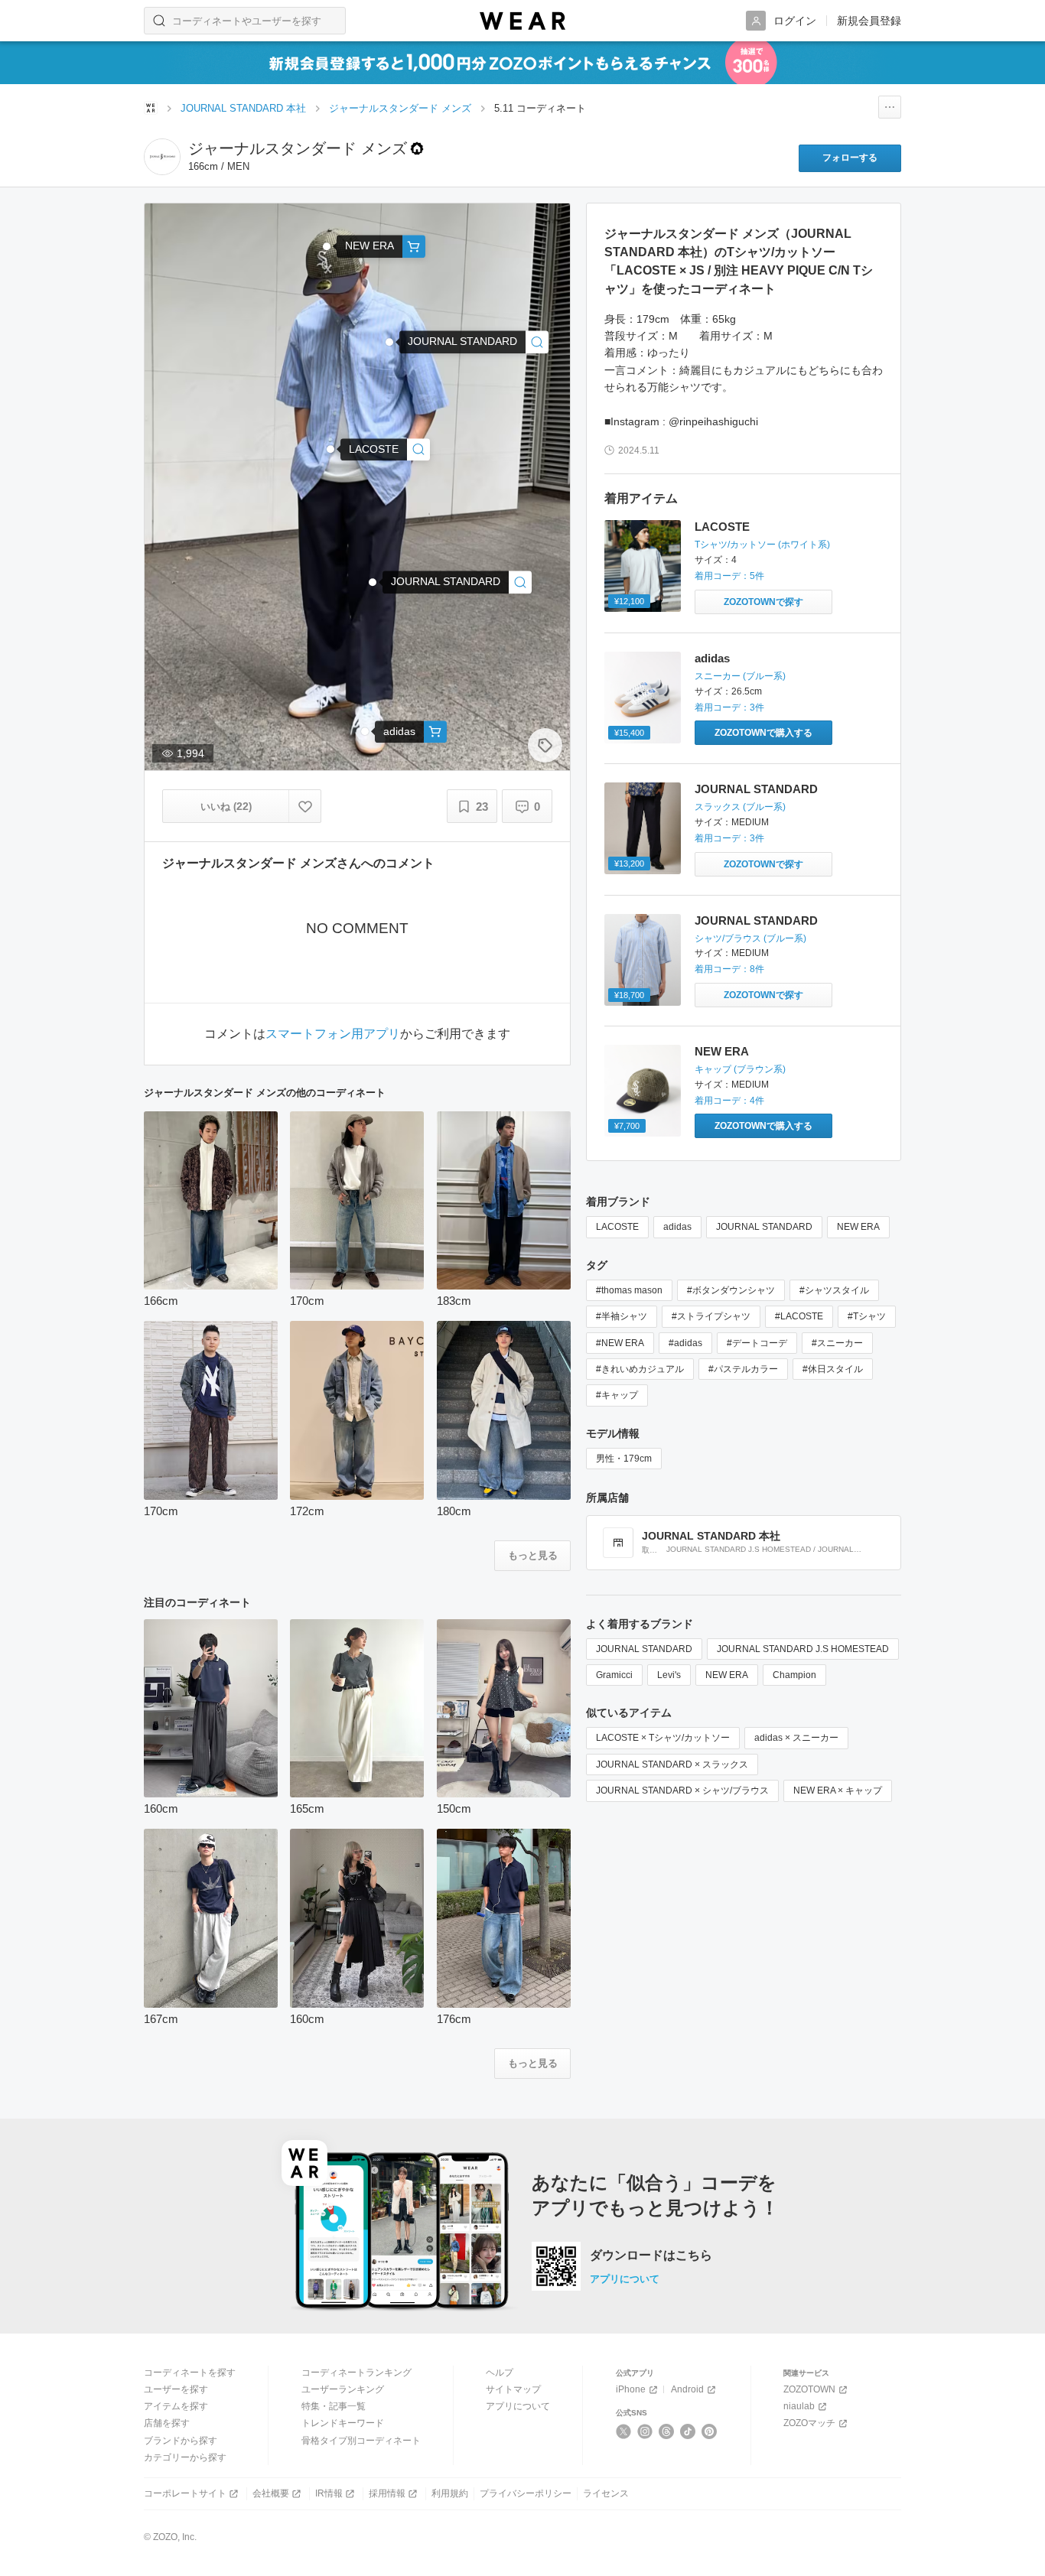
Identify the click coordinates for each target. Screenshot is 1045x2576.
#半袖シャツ (622, 1316)
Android (687, 2389)
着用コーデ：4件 (729, 1101)
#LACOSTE (799, 1316)
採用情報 (387, 2493)
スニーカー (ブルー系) (740, 676)
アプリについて (625, 2279)
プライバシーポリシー (526, 2493)
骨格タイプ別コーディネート (361, 2441)
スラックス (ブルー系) (740, 807)
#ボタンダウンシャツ (731, 1290)
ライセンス (606, 2493)
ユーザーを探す (176, 2389)
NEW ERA (722, 1051)
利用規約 (450, 2493)
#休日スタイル (833, 1369)
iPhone (631, 2389)
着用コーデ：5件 (729, 576)
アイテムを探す (176, 2406)
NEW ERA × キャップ (838, 1791)
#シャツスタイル (834, 1290)
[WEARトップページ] (151, 108)
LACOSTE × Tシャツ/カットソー (663, 1738)
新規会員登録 (869, 21)
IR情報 (329, 2493)
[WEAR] (522, 21)
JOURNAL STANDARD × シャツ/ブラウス (682, 1791)
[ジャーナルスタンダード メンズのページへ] (162, 157)
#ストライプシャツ (711, 1316)
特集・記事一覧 (334, 2406)
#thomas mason (629, 1290)
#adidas (685, 1343)
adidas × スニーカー (796, 1738)
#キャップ (617, 1395)
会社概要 (271, 2493)
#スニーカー (837, 1343)
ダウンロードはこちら (651, 2256)
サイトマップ (513, 2389)
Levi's (669, 1675)
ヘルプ (500, 2373)
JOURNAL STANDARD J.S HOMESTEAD (803, 1649)
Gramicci (614, 1675)
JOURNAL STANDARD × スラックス (672, 1764)
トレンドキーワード (343, 2423)
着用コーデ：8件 (729, 969)
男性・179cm (624, 1459)
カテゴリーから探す (185, 2457)
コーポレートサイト (185, 2493)
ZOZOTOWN (809, 2389)
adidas (712, 658)
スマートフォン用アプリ (333, 1034)
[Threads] (667, 2431)
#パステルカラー (743, 1369)
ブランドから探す (181, 2441)
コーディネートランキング (356, 2373)
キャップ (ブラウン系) (740, 1069)
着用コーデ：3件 (729, 707)
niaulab (799, 2406)
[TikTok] (688, 2431)
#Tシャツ (867, 1316)
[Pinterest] (710, 2431)
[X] (624, 2431)
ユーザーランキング (343, 2389)
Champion (794, 1675)
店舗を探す (167, 2423)
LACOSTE (722, 527)
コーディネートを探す (190, 2373)
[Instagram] (645, 2431)
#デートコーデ (757, 1343)
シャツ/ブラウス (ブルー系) (750, 938)
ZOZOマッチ (809, 2423)
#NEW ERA (620, 1343)
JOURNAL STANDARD (756, 789)
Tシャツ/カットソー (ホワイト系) (762, 545)
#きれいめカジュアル (640, 1369)
